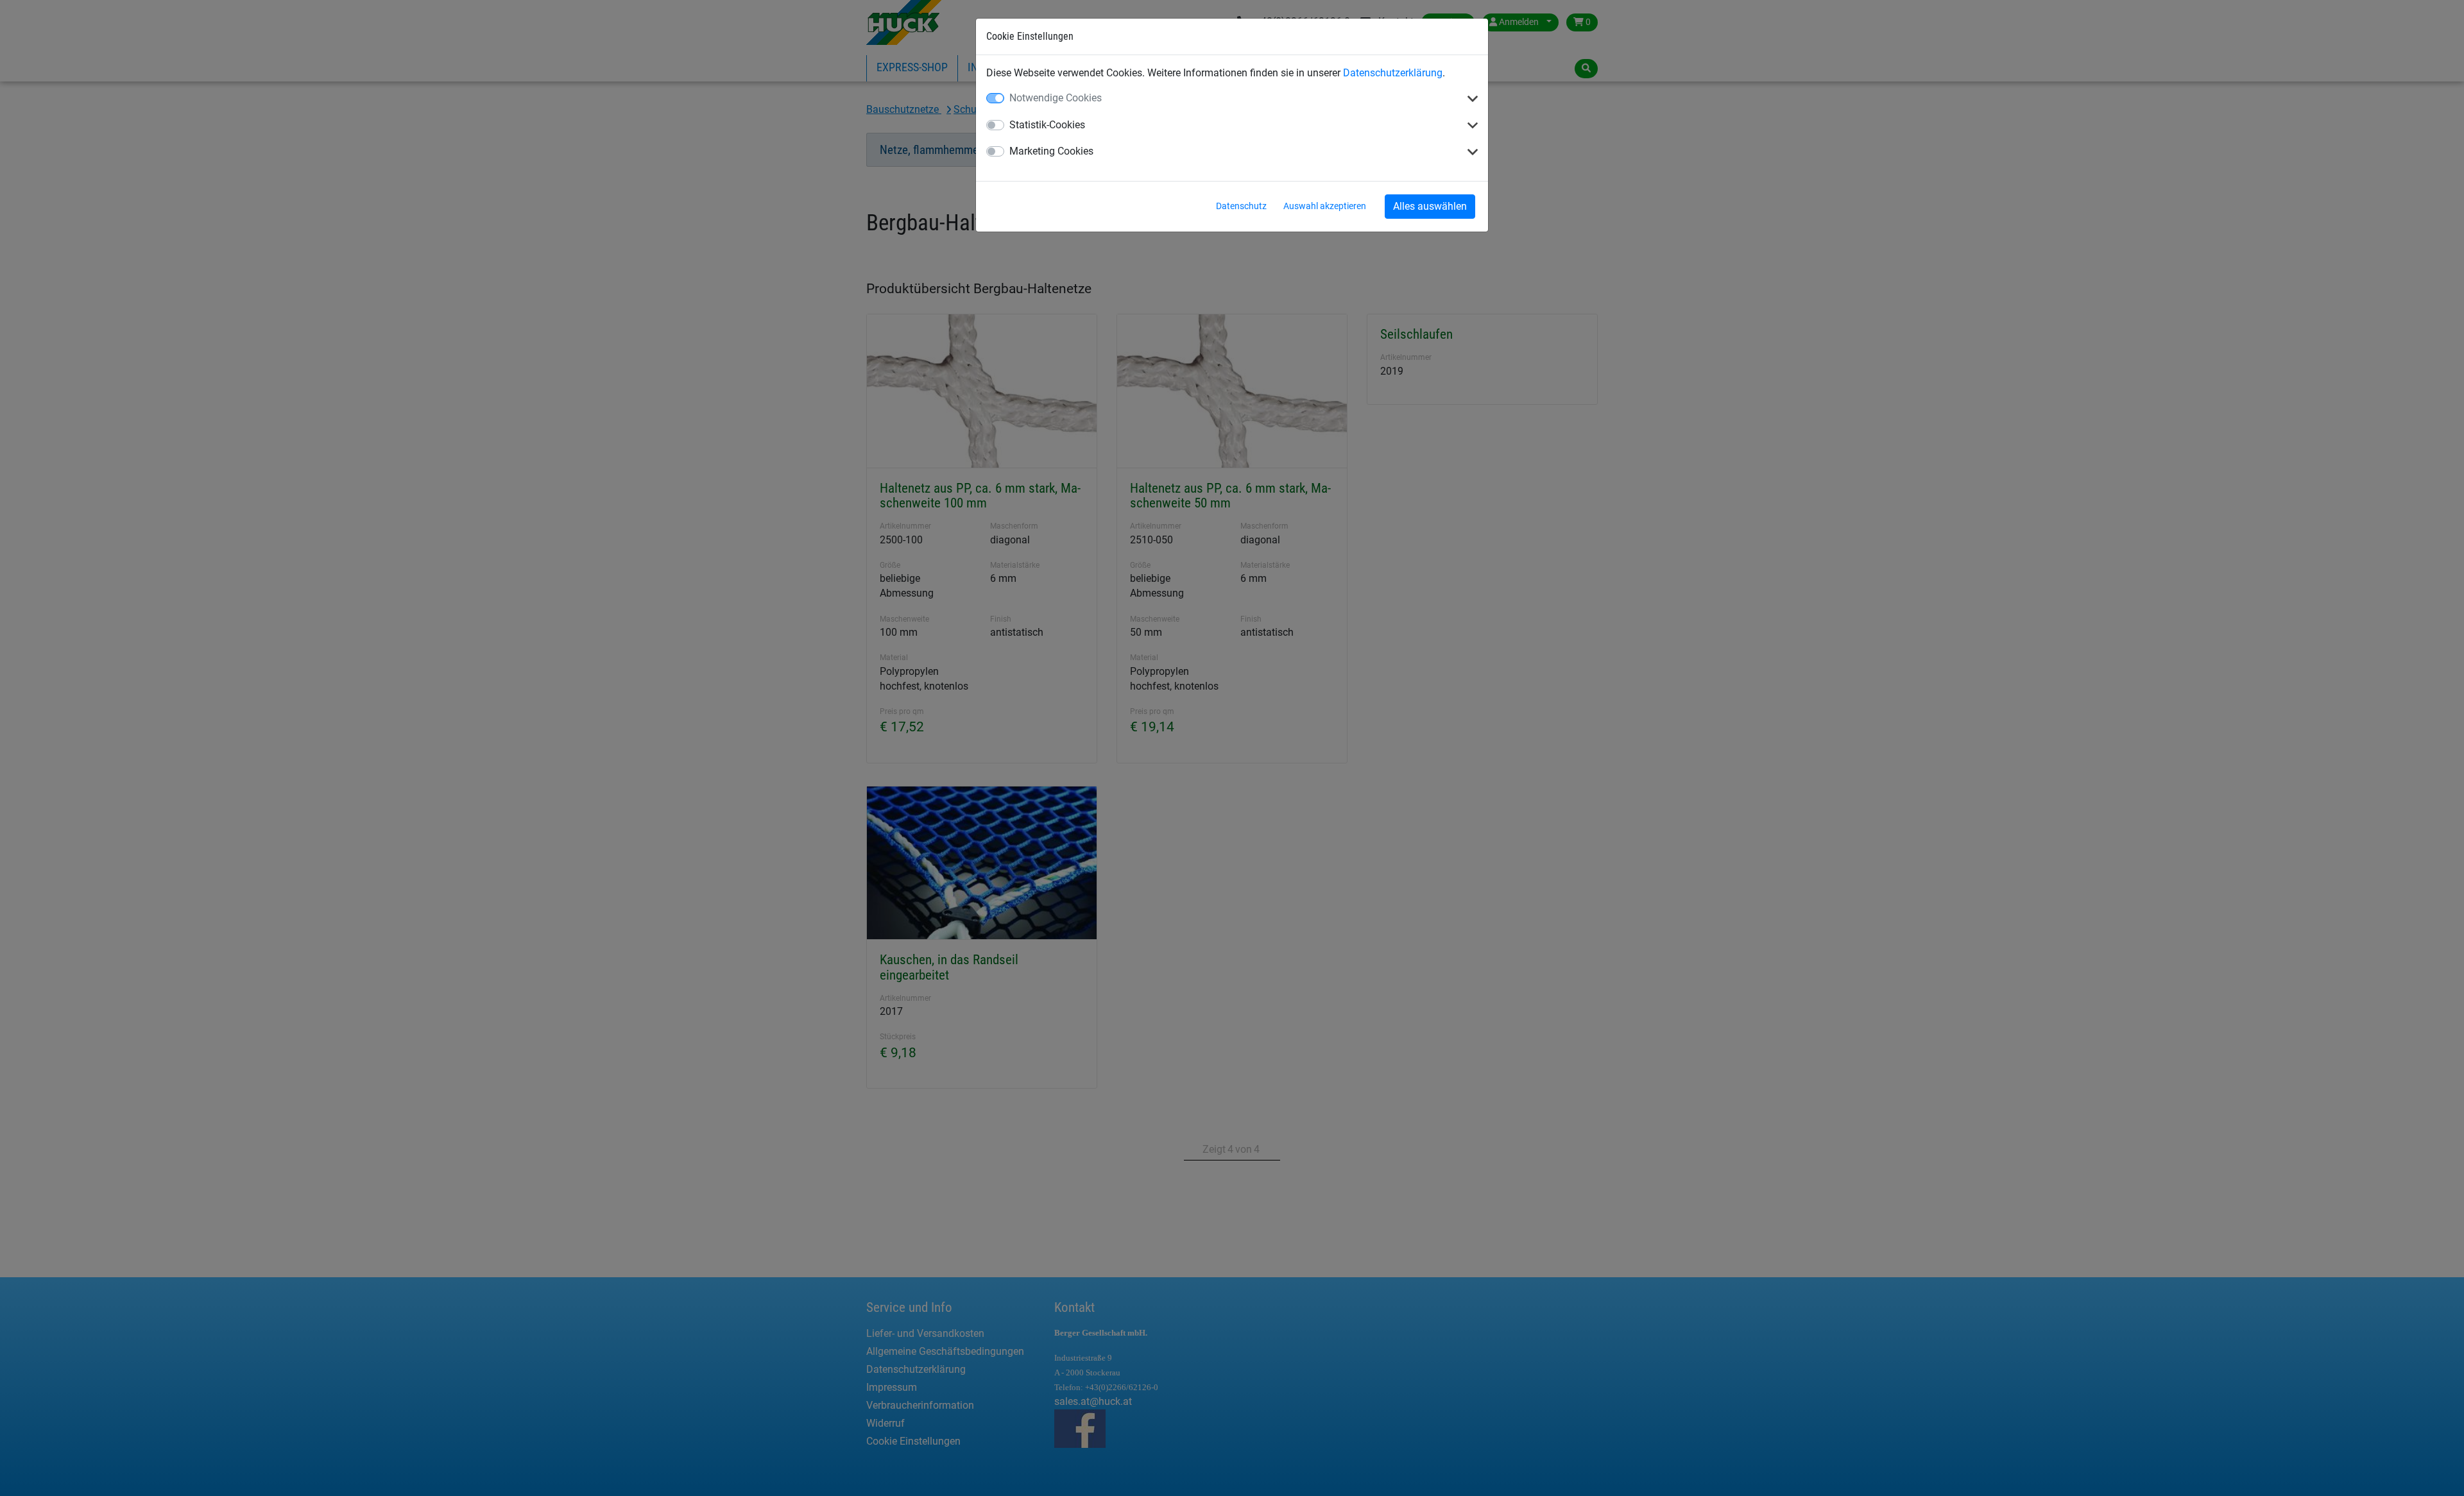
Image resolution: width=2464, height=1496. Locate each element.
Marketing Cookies (1051, 151)
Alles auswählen (1430, 206)
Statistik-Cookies (1047, 125)
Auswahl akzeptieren (1325, 206)
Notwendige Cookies (1056, 98)
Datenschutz (1241, 206)
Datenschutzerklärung (1393, 73)
